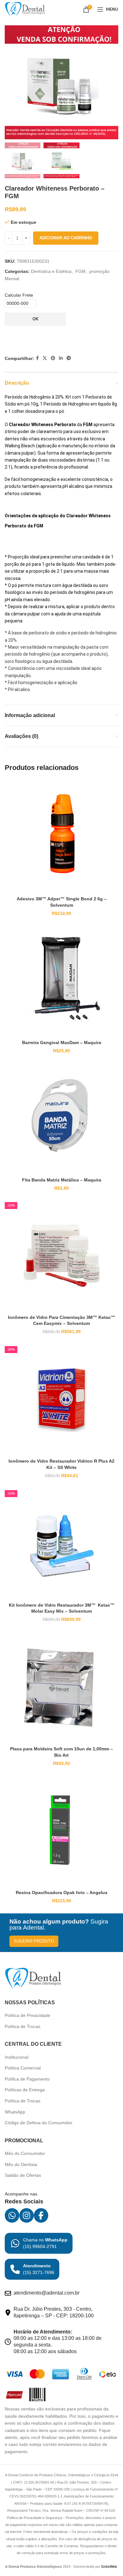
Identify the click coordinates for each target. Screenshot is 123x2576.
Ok (35, 319)
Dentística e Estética (51, 271)
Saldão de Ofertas (23, 2175)
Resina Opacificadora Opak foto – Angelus (62, 1893)
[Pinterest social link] (53, 358)
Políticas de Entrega (25, 2090)
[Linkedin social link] (61, 358)
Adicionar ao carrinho (66, 238)
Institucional (17, 2057)
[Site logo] (25, 9)
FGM (80, 271)
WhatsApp (15, 2112)
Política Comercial (23, 2068)
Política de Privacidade (27, 2015)
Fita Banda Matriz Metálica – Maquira (62, 1180)
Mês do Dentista (21, 2164)
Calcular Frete (19, 295)
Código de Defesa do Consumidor (39, 2123)
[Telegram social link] (69, 358)
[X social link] (45, 358)
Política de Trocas (23, 2026)
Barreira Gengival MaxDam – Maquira (62, 1042)
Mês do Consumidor (25, 2153)
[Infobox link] (39, 2243)
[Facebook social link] (37, 358)
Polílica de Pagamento (27, 2079)
